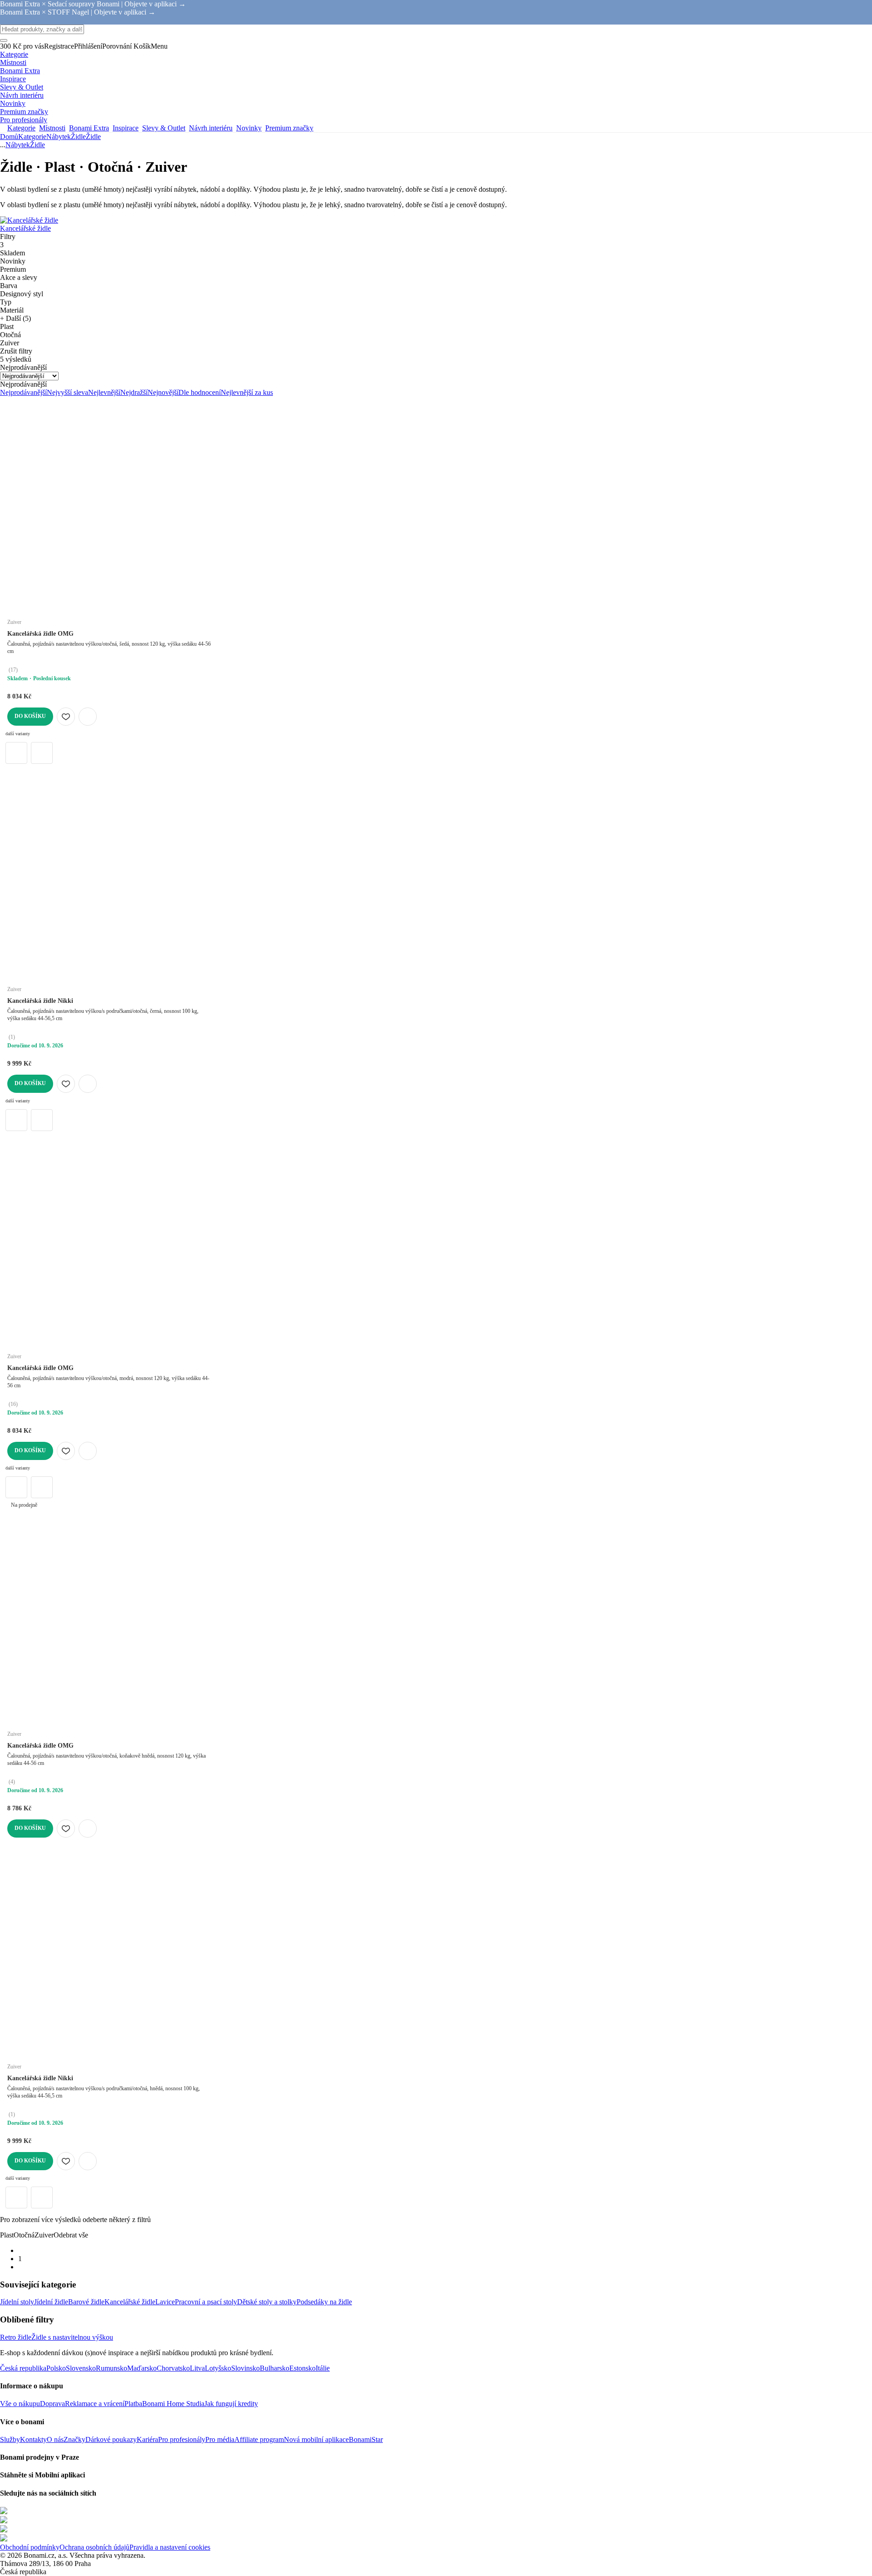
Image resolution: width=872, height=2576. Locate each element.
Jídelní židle (51, 2302)
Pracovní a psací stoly (206, 2302)
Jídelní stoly (17, 2302)
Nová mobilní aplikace (316, 2439)
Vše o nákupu (20, 2404)
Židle (93, 137)
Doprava (52, 2404)
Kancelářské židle (130, 2302)
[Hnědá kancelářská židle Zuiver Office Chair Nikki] (42, 1120)
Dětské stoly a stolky (267, 2302)
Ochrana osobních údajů (94, 2547)
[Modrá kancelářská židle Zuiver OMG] (42, 753)
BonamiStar (366, 2439)
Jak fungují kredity (231, 2404)
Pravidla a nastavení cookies (170, 2547)
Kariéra (147, 2439)
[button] (88, 717)
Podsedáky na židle (324, 2302)
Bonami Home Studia (173, 2404)
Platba (133, 2404)
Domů (9, 137)
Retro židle (16, 2337)
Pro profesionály (182, 2439)
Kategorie (32, 137)
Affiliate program (259, 2439)
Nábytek (59, 137)
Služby (10, 2439)
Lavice (165, 2302)
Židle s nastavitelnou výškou (72, 2337)
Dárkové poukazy (111, 2439)
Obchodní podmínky (30, 2547)
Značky (74, 2439)
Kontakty (33, 2439)
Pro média (220, 2439)
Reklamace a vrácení (95, 2404)
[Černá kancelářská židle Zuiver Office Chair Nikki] (16, 1120)
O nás (55, 2439)
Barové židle (86, 2302)
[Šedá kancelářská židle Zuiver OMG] (16, 753)
